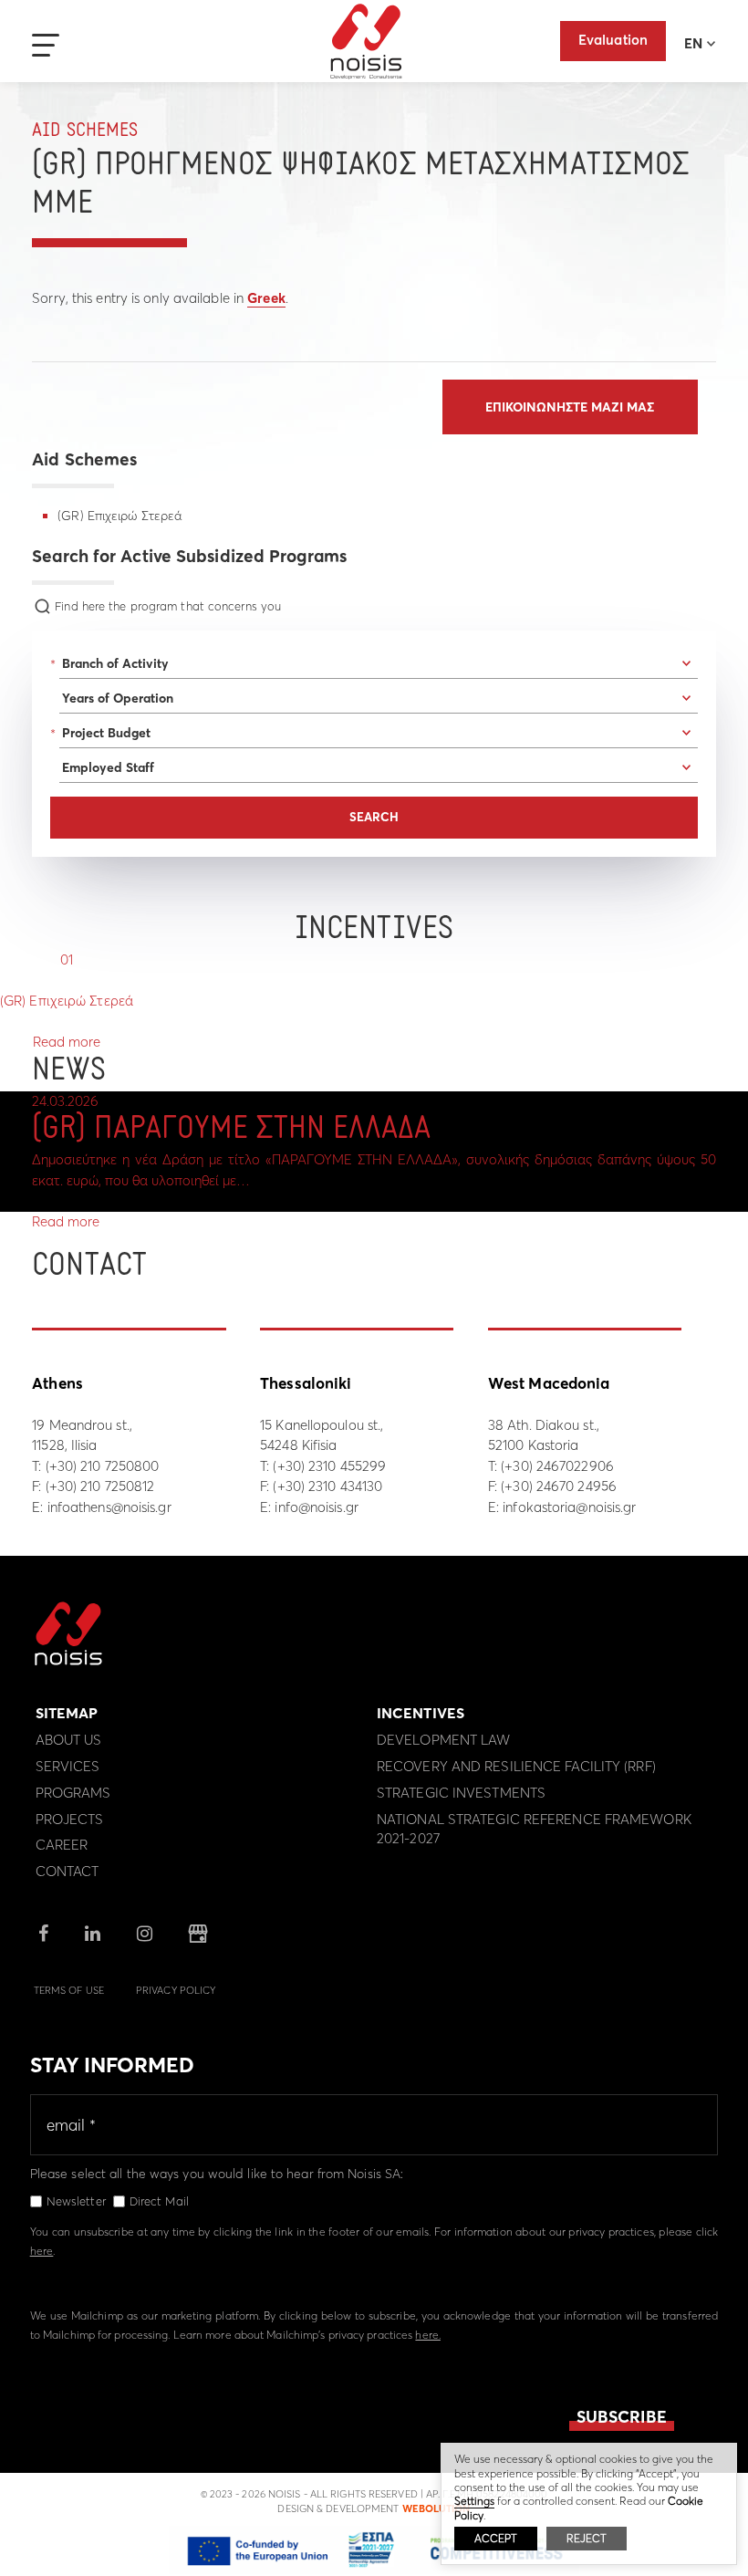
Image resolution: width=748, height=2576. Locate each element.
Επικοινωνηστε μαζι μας (570, 407)
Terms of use (69, 1990)
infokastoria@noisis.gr (569, 1507)
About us (69, 1740)
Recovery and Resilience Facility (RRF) (516, 1766)
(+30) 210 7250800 (103, 1466)
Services (68, 1766)
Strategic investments (461, 1793)
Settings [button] (474, 2501)
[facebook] (43, 1935)
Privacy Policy (176, 1990)
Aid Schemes (85, 131)
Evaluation (613, 40)
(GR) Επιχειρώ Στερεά (119, 516)
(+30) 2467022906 (557, 1466)
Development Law (444, 1740)
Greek (266, 298)
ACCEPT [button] (496, 2538)
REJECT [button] (587, 2538)
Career (62, 1845)
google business (198, 1934)
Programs (73, 1793)
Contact (68, 1871)
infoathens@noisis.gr (109, 1507)
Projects (70, 1819)
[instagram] (145, 1935)
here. (428, 2335)
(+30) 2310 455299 (329, 1466)
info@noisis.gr (316, 1507)
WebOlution (436, 2508)
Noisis (366, 42)
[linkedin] (93, 1935)
